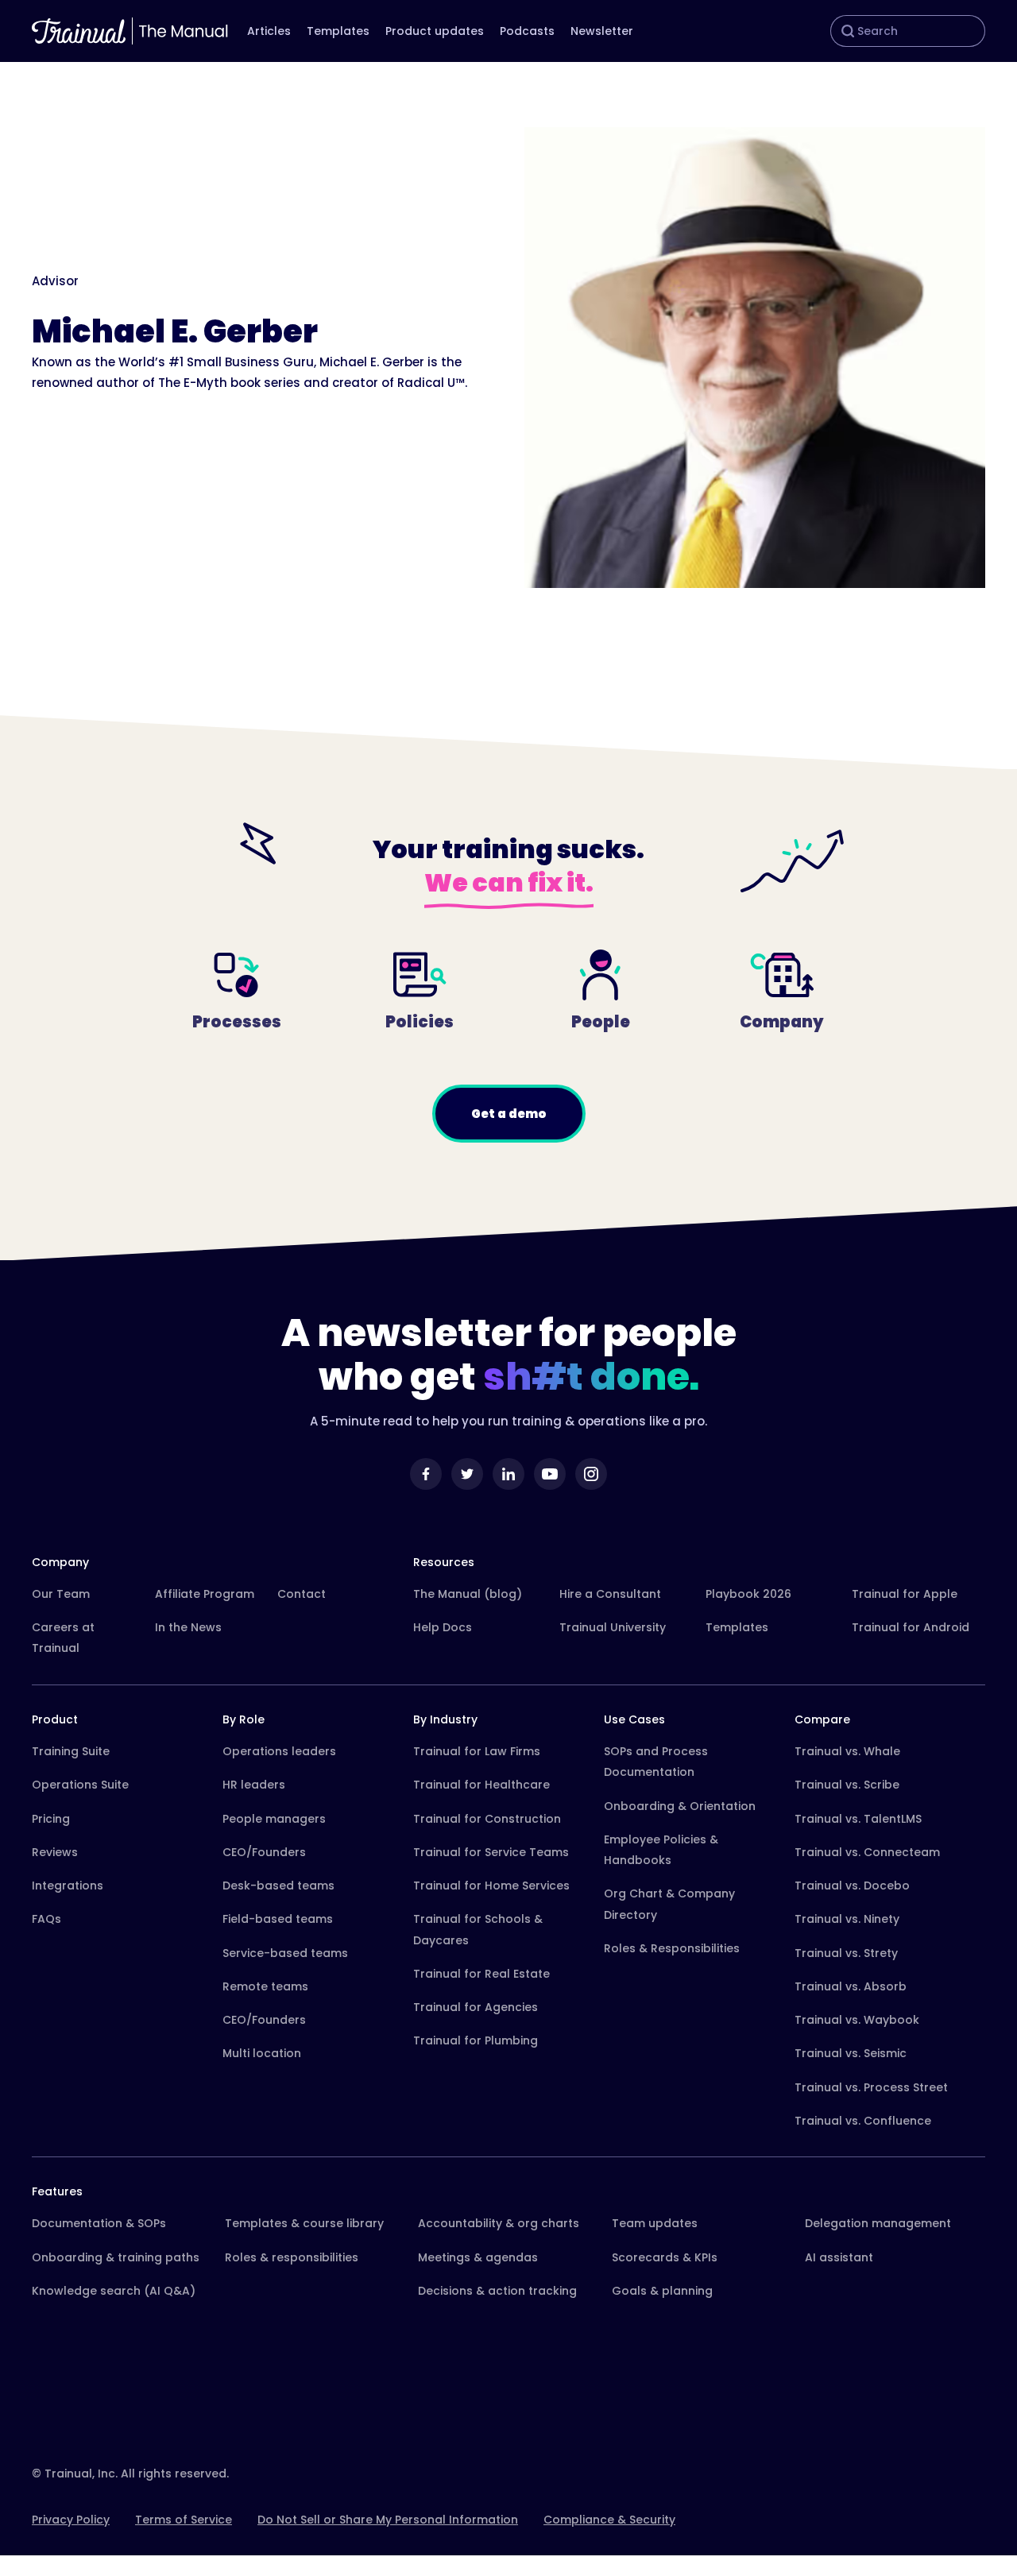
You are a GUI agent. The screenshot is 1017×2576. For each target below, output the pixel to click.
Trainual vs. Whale (847, 1751)
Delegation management (878, 2223)
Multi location (262, 2053)
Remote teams (265, 1986)
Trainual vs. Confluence (863, 2121)
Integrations (68, 1886)
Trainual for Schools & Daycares (478, 1929)
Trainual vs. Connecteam (867, 1852)
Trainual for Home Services (491, 1886)
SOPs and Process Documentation (656, 1762)
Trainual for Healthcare (481, 1785)
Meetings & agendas (478, 2257)
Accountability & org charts (499, 2223)
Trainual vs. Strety (846, 1953)
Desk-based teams (278, 1886)
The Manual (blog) (468, 1594)
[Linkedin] (508, 1474)
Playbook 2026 (748, 1594)
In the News (188, 1627)
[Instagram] (591, 1474)
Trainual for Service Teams (491, 1852)
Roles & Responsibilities (672, 1948)
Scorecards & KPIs (665, 2257)
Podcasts (527, 31)
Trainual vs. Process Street (871, 2087)
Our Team (61, 1594)
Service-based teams (285, 1953)
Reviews (55, 1852)
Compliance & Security (609, 2520)
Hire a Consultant (610, 1594)
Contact (302, 1594)
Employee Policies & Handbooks (661, 1850)
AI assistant (839, 2257)
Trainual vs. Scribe (847, 1785)
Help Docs (443, 1627)
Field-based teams (278, 1919)
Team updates (655, 2223)
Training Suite (71, 1751)
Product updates (435, 31)
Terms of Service (184, 2520)
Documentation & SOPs (99, 2223)
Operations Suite (80, 1785)
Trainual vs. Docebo (852, 1886)
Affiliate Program (205, 1594)
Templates (338, 31)
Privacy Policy (71, 2520)
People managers (274, 1819)
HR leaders (254, 1785)
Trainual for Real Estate (481, 1974)
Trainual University (613, 1627)
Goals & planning (662, 2291)
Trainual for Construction (487, 1819)
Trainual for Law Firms (477, 1751)
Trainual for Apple (905, 1594)
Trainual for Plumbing (476, 2040)
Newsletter (602, 31)
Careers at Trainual (63, 1638)
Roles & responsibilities (292, 2257)
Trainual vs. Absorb (851, 1986)
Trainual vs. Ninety (847, 1919)
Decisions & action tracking (497, 2291)
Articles (269, 31)
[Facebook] (426, 1474)
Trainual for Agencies (476, 2007)
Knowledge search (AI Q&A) (114, 2291)
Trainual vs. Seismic (851, 2053)
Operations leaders (279, 1751)
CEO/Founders (264, 1852)
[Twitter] (467, 1474)
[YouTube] (550, 1474)
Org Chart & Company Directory (669, 1904)
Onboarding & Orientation (680, 1806)
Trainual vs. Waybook (857, 2020)
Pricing (51, 1819)
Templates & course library (304, 2223)
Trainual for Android (911, 1627)
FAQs (46, 1919)
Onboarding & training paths (116, 2257)
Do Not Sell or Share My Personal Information (388, 2520)
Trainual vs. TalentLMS (858, 1819)
